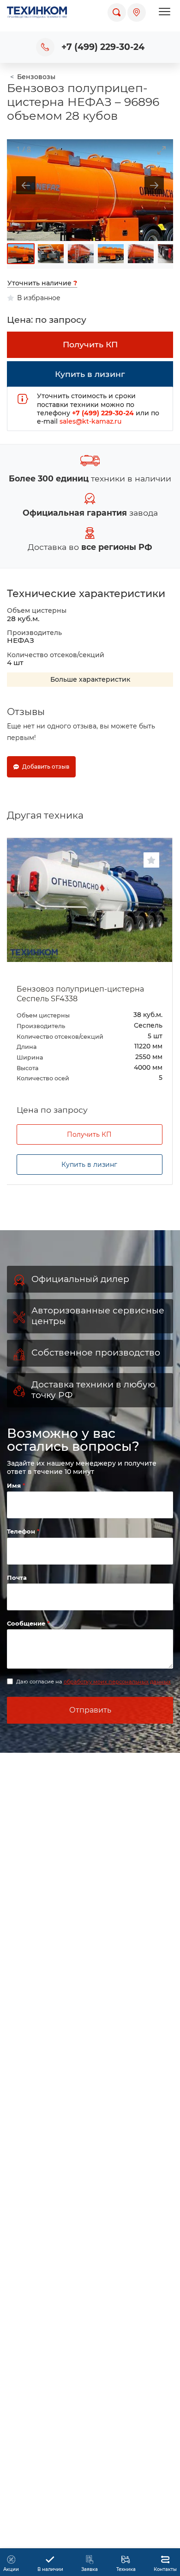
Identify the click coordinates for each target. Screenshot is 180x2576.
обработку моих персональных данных (117, 1723)
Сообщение (27, 1664)
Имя (15, 1527)
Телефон (22, 1573)
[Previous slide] (26, 185)
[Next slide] (154, 185)
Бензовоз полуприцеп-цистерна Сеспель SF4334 (80, 994)
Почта (17, 1619)
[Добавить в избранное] (151, 860)
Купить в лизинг (89, 1206)
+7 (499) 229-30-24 (103, 47)
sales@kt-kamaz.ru (90, 421)
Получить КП (89, 1176)
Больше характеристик (90, 679)
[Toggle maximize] (162, 150)
